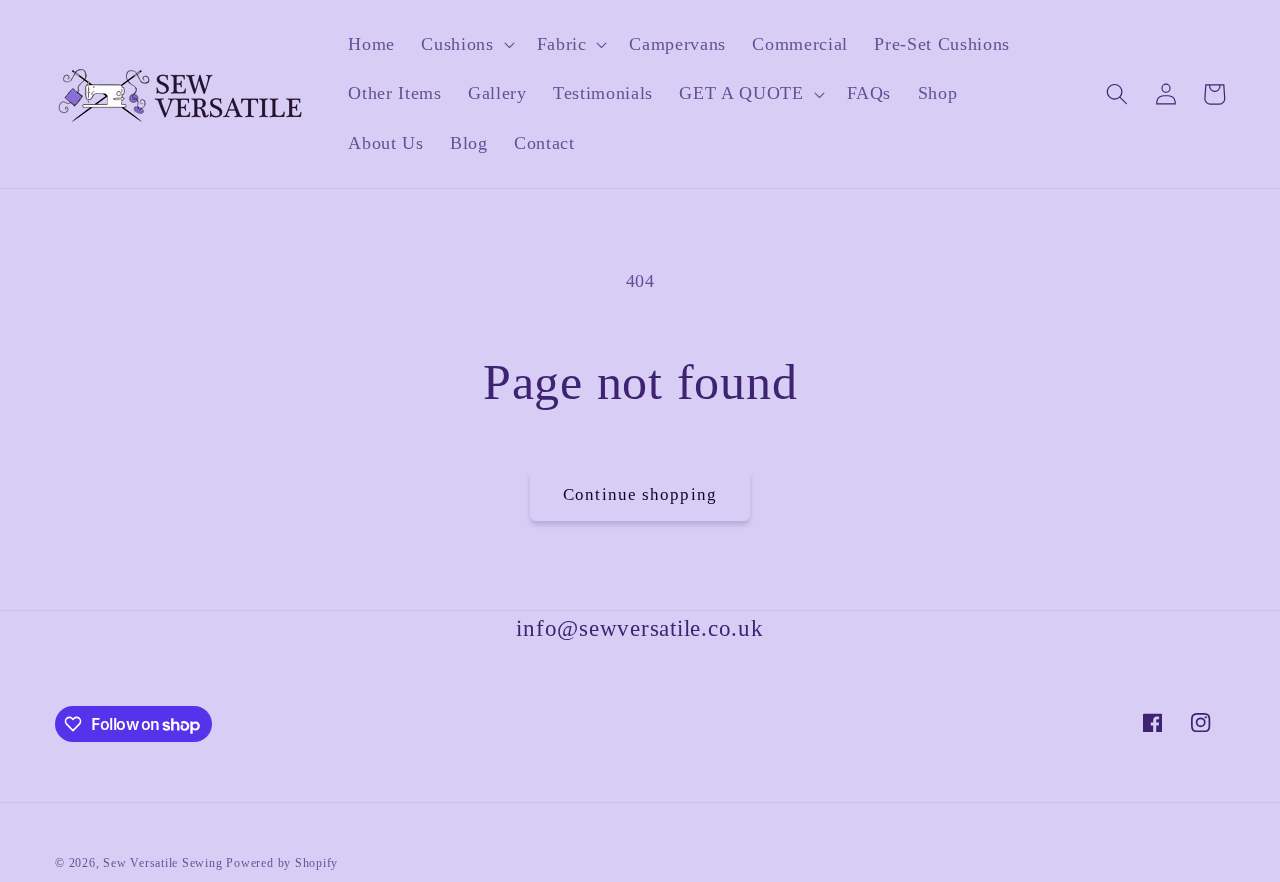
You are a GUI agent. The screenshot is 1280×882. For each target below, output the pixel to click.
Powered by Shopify (282, 863)
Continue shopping (640, 494)
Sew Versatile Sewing (162, 863)
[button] (465, 44)
